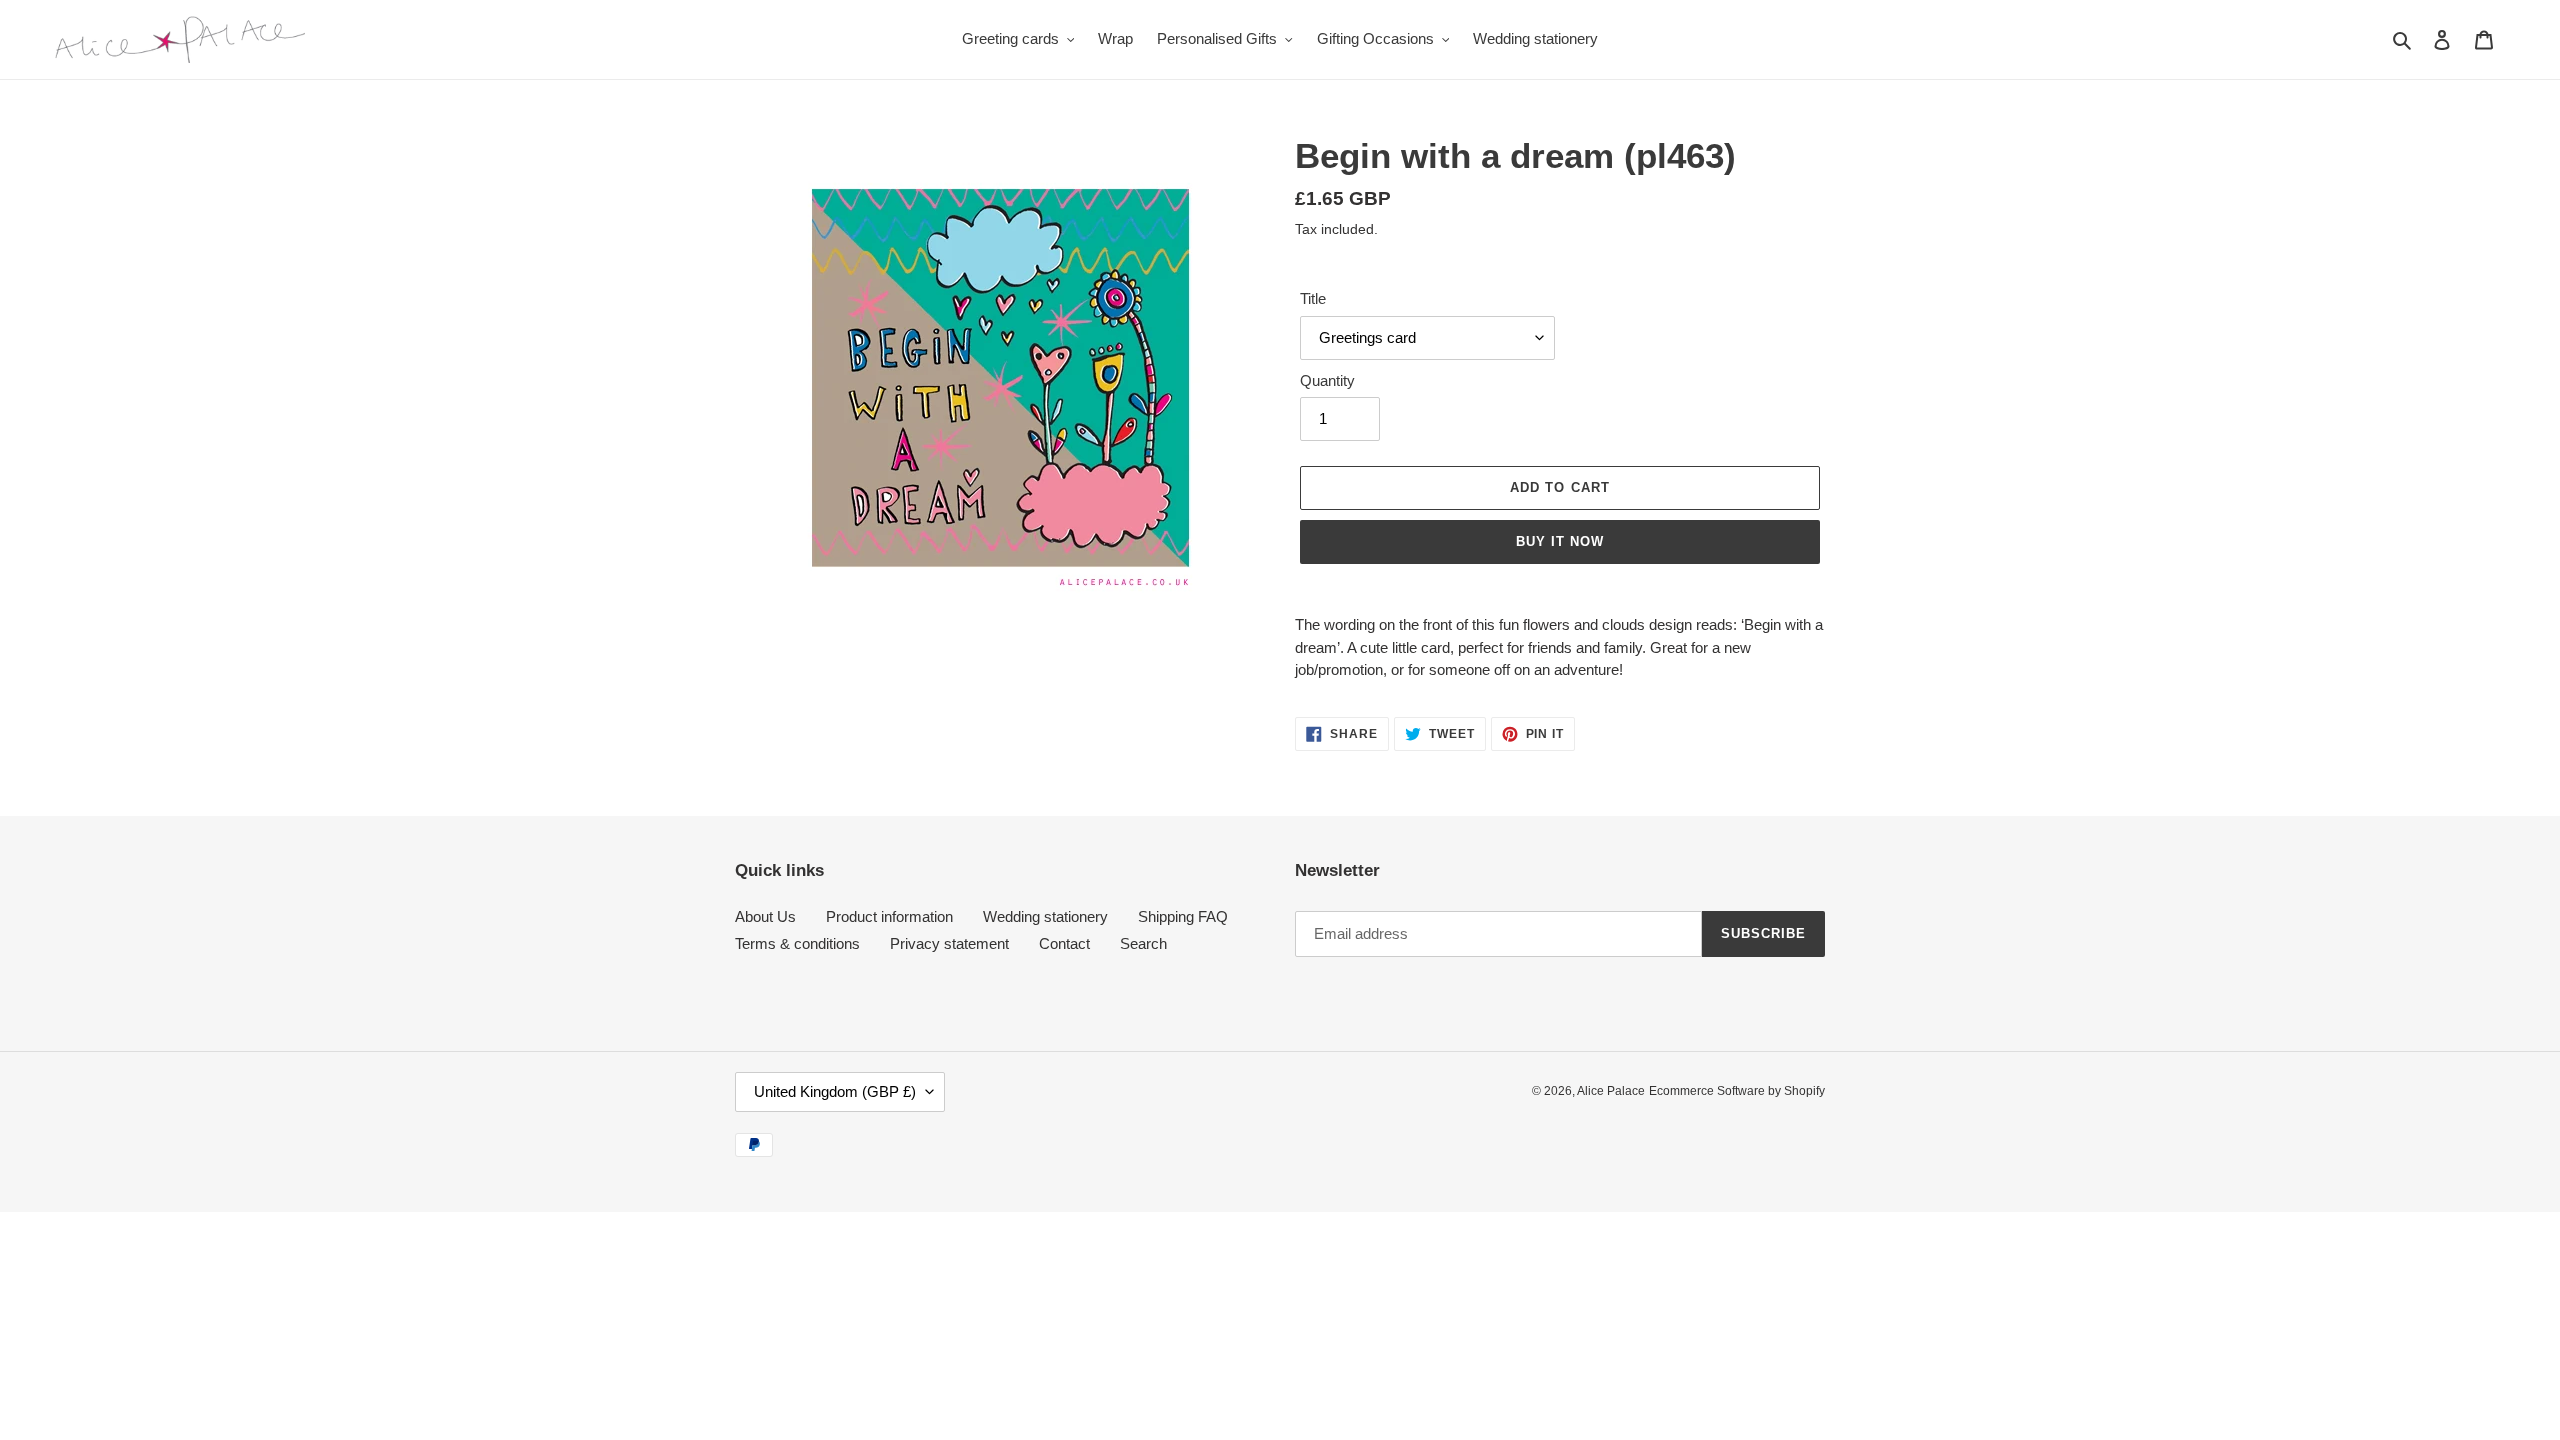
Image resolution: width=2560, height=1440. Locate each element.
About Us (765, 916)
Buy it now (1560, 541)
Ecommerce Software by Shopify (1737, 1091)
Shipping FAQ (1183, 916)
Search (1143, 943)
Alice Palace (1611, 1091)
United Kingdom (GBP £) (835, 1091)
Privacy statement (949, 943)
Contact (1064, 943)
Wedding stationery (1045, 916)
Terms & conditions (797, 943)
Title (1313, 298)
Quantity (1327, 380)
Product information (889, 916)
